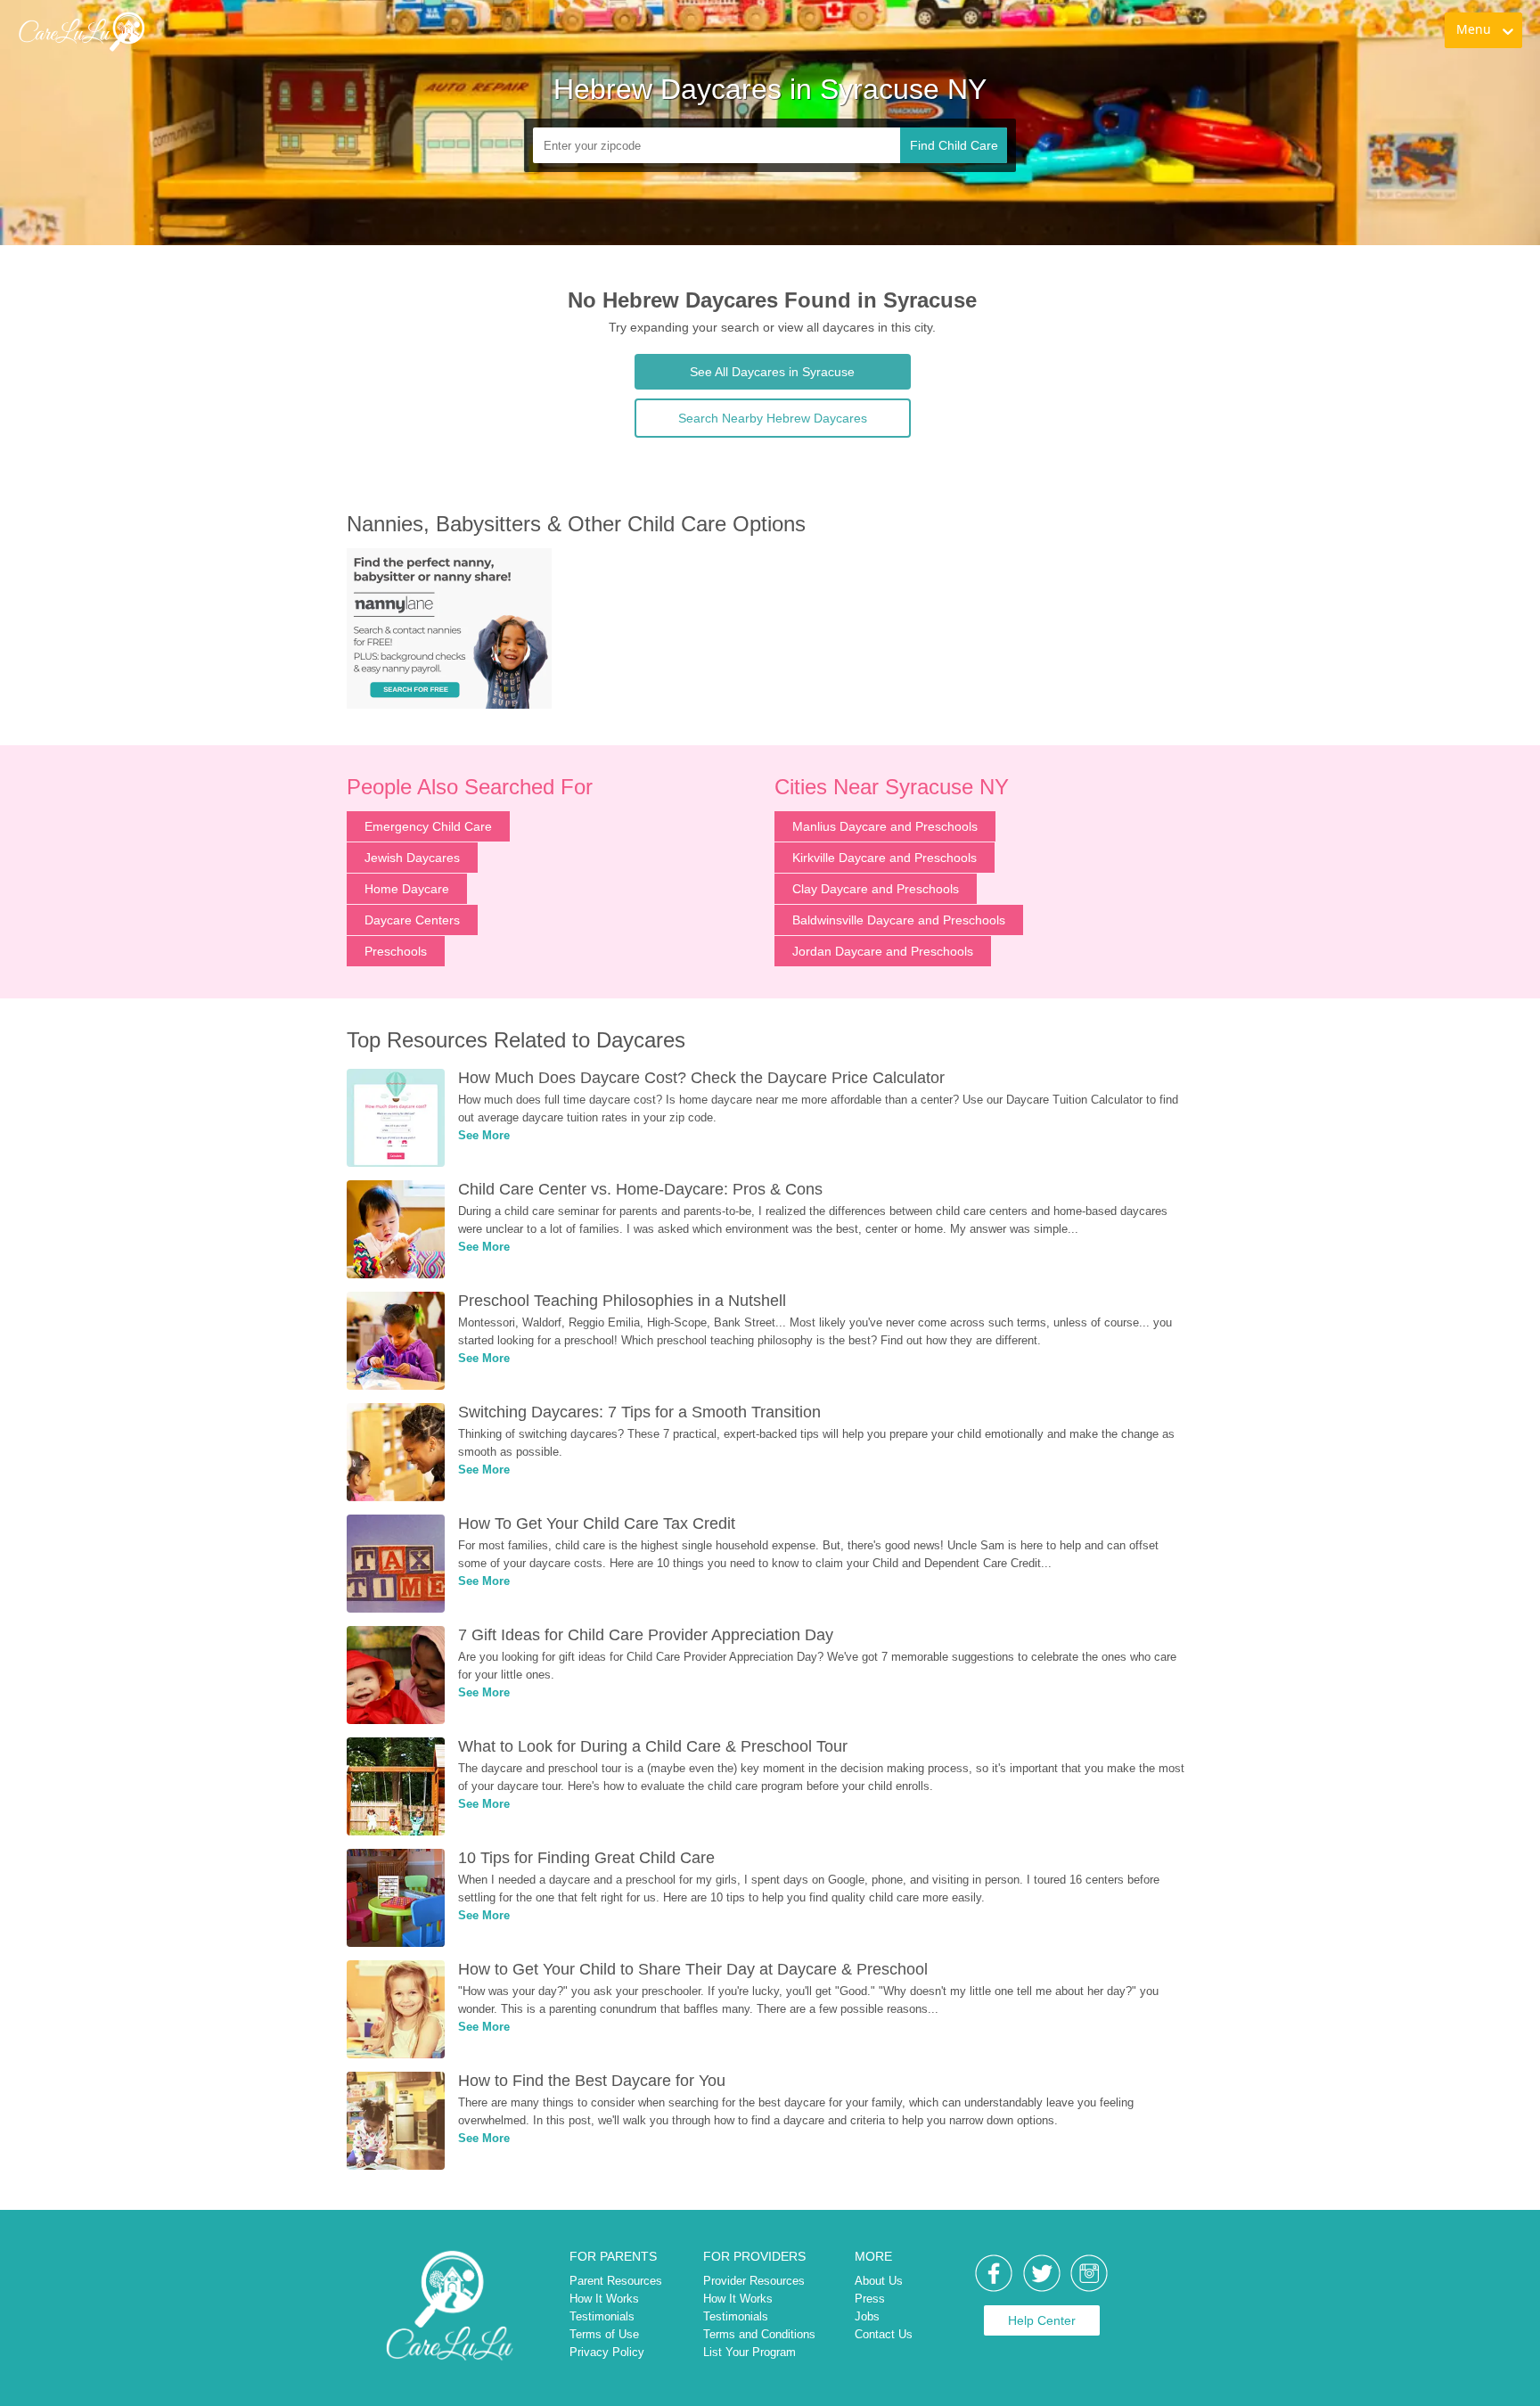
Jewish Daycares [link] (412, 858)
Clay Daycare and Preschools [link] (876, 889)
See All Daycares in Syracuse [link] (772, 372)
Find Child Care (954, 145)
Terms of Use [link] (604, 2334)
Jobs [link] (867, 2316)
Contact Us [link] (884, 2334)
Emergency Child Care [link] (428, 826)
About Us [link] (879, 2281)
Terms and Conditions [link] (759, 2334)
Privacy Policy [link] (607, 2352)
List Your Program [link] (750, 2352)
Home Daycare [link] (407, 889)
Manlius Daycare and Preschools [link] (885, 826)
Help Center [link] (1042, 2320)
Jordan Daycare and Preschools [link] (883, 951)
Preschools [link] (396, 951)
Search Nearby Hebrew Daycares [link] (773, 418)
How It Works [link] (604, 2299)
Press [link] (870, 2299)
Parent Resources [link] (616, 2281)
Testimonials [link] (602, 2316)
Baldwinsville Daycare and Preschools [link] (899, 920)
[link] (81, 31)
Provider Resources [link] (754, 2281)
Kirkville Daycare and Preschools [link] (885, 858)
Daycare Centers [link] (412, 920)
